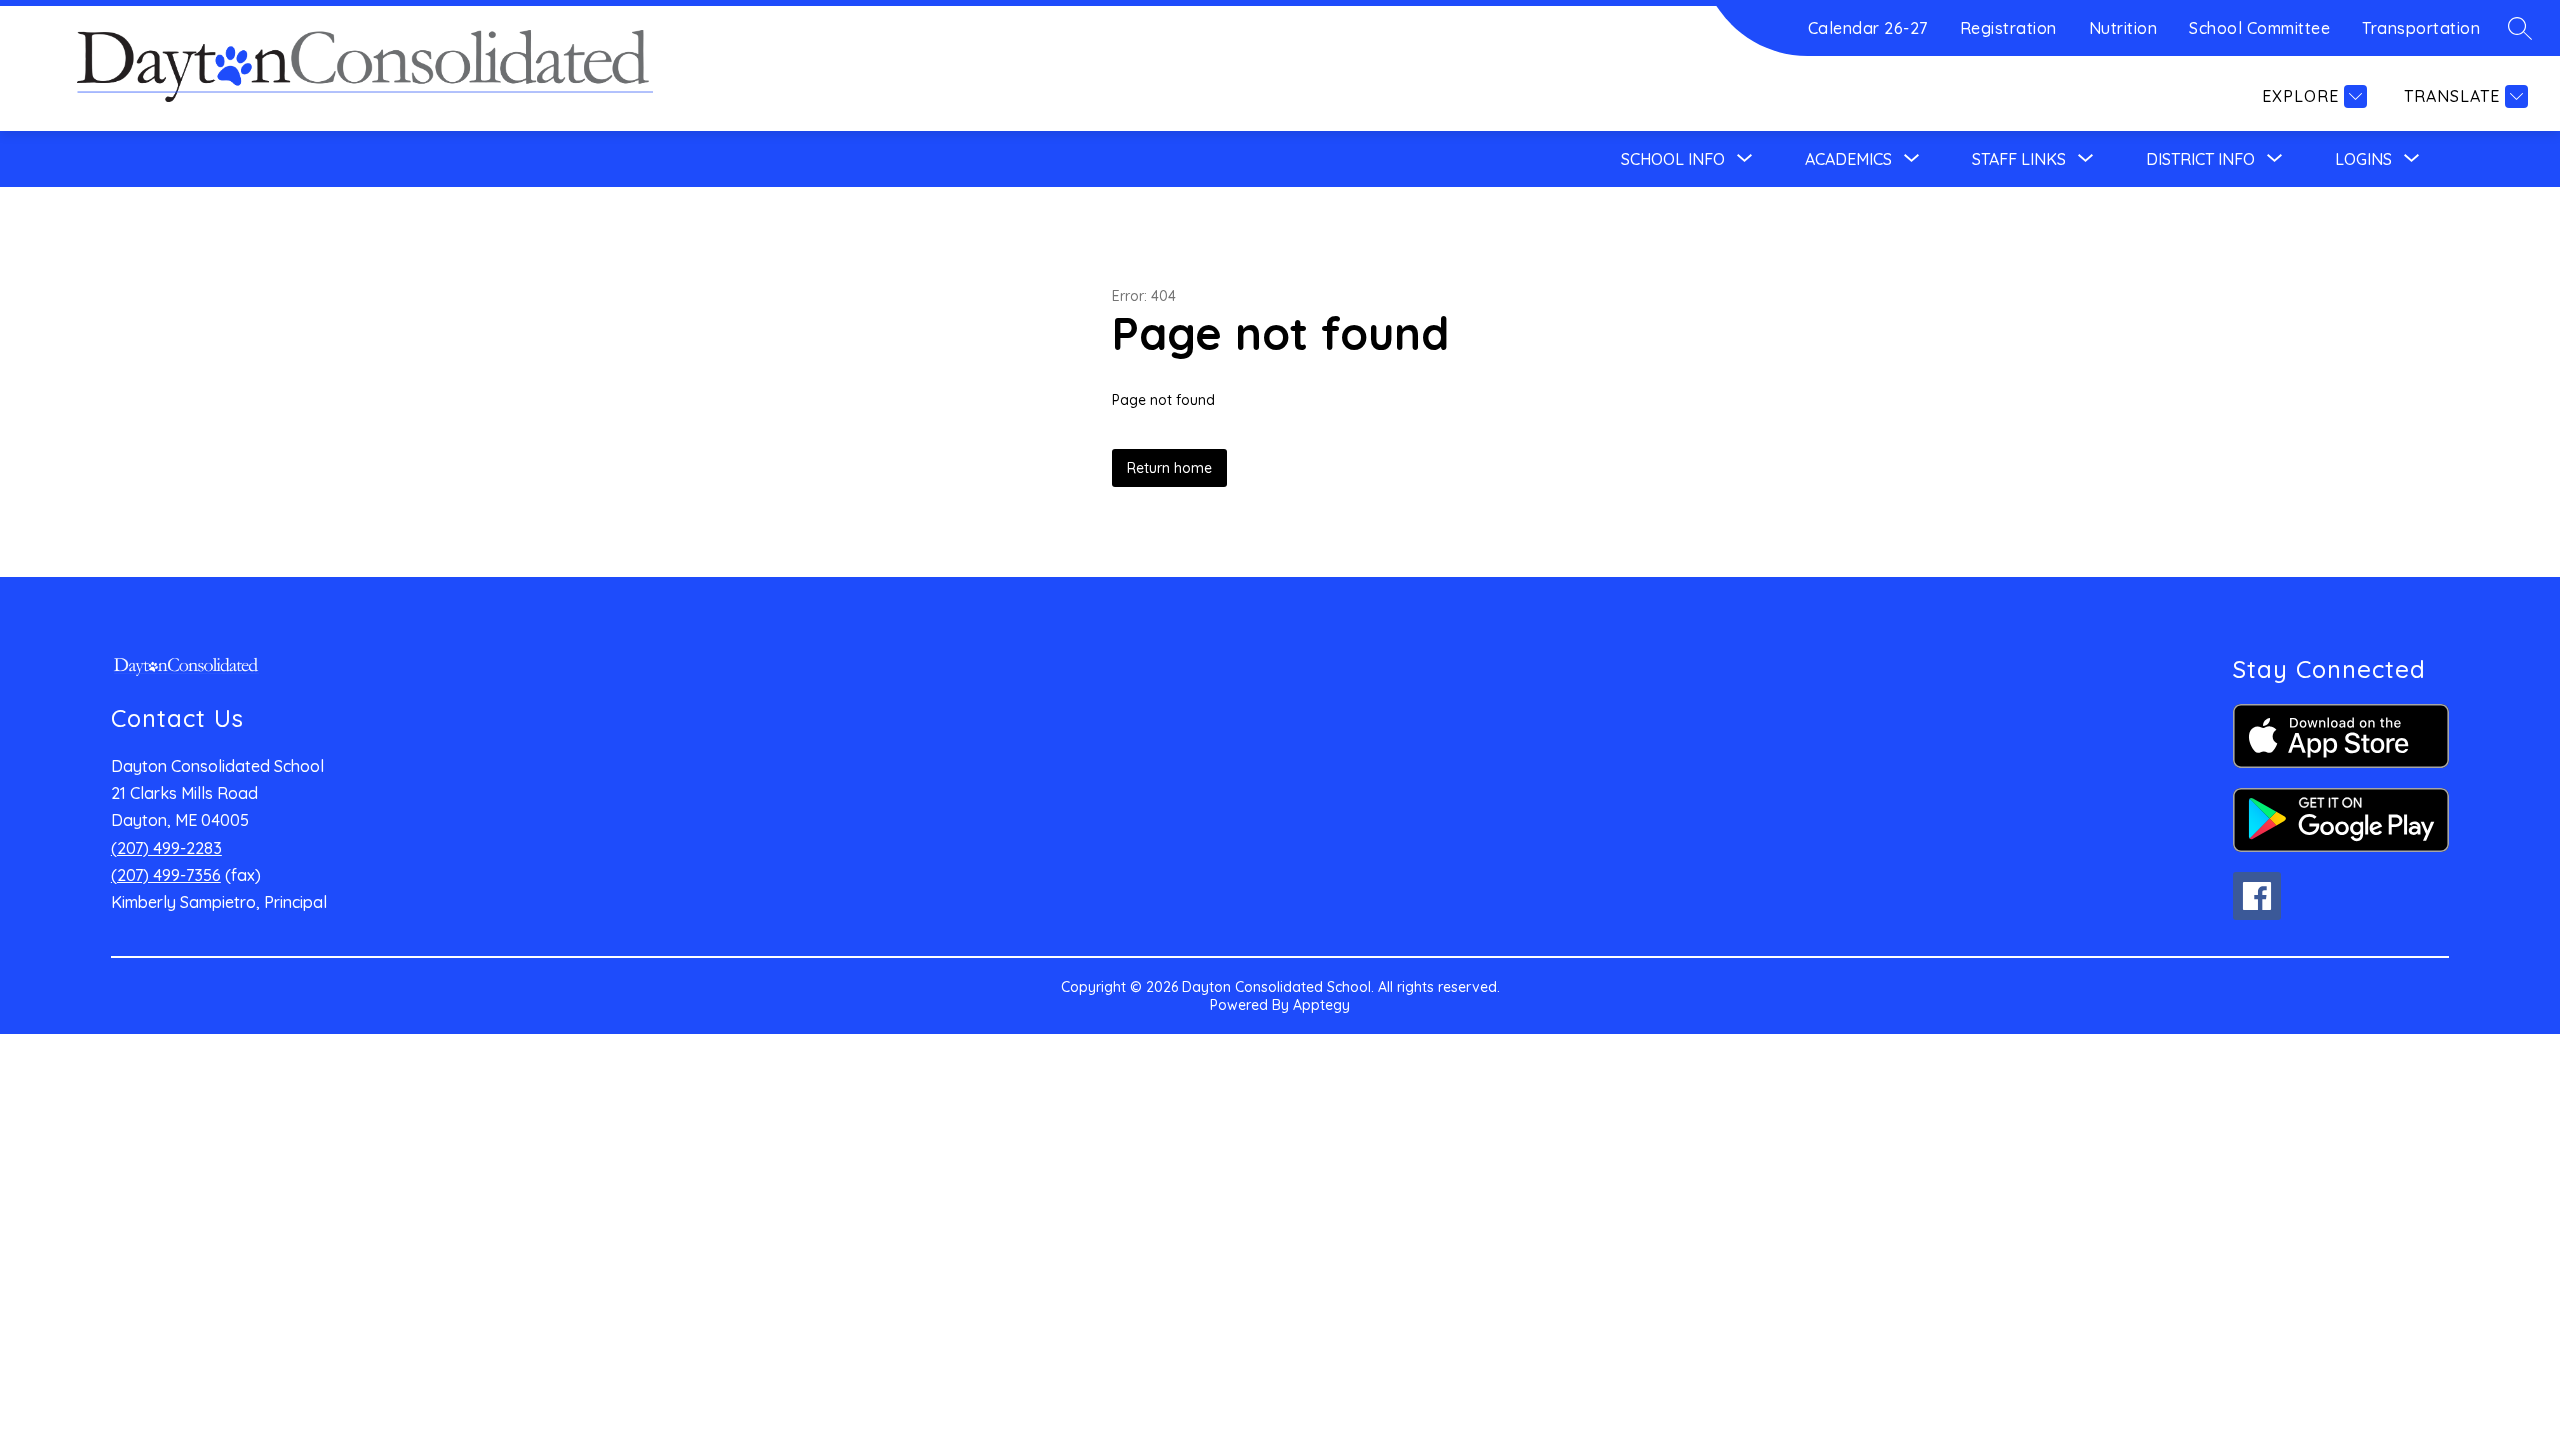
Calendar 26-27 (1868, 28)
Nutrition (2123, 28)
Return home (1169, 468)
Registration (2008, 28)
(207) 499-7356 (166, 875)
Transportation (2421, 28)
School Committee (2259, 28)
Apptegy (1321, 1005)
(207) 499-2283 (166, 848)
